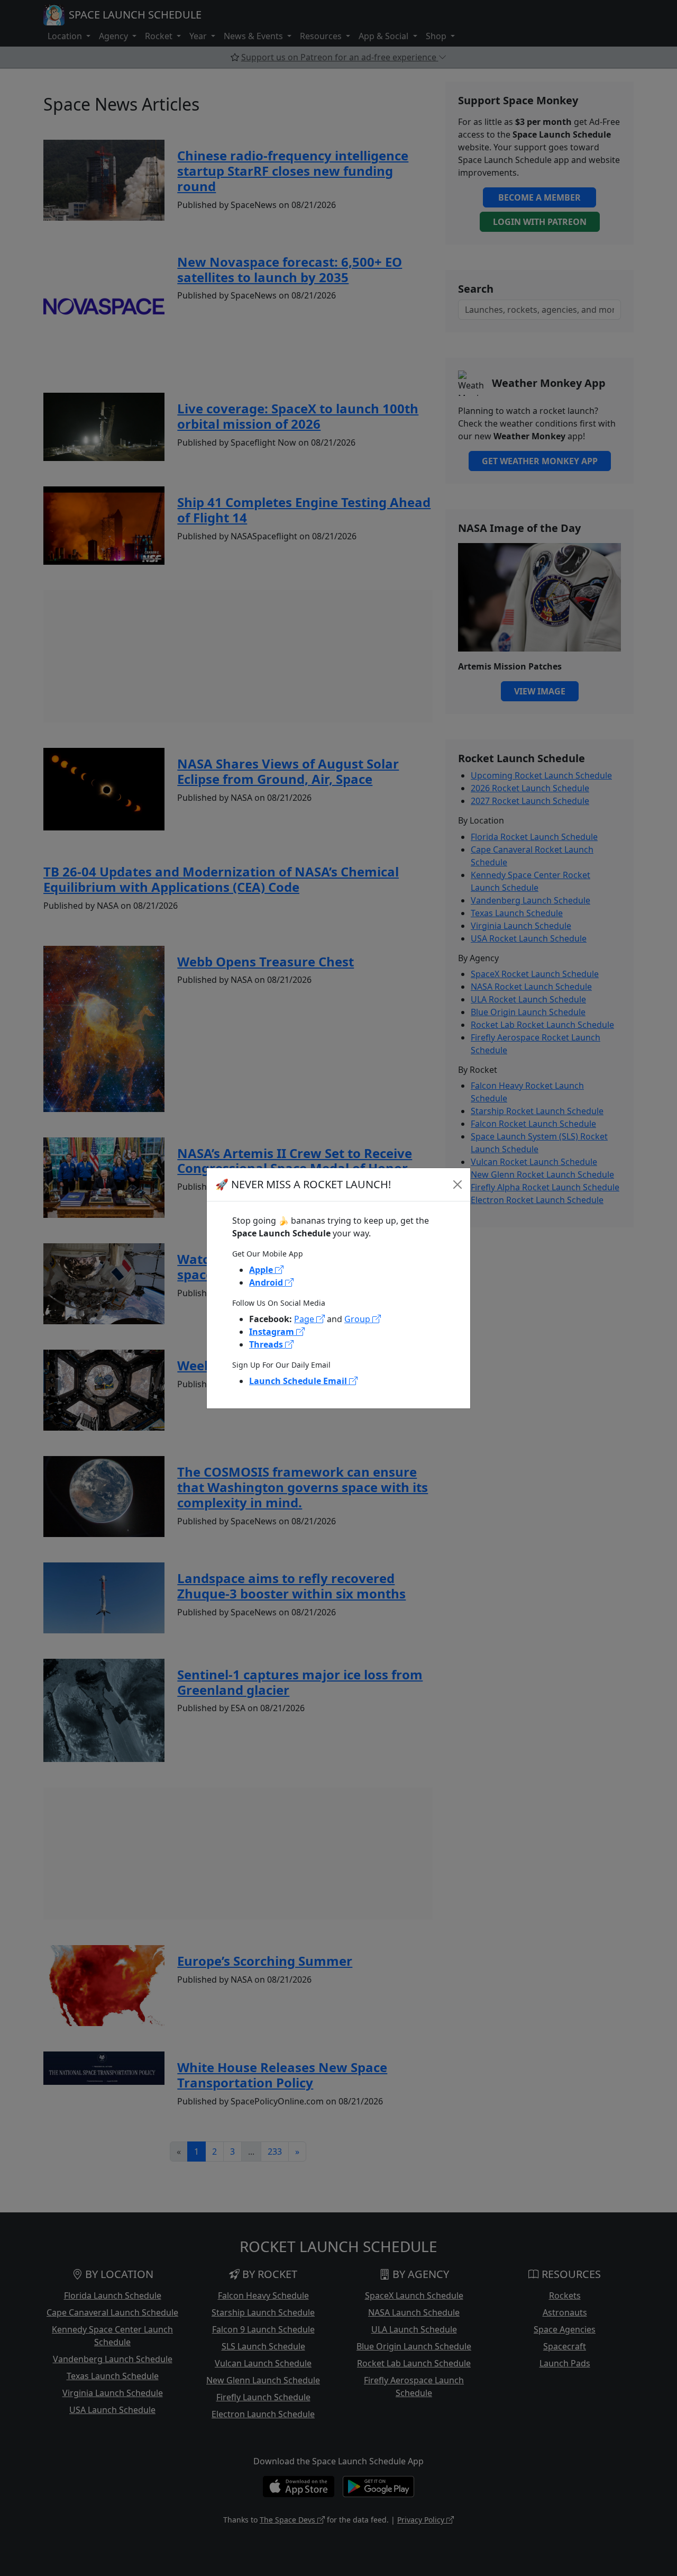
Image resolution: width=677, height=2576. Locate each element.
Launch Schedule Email (299, 1381)
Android (267, 1282)
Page (305, 1319)
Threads (267, 1344)
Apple (262, 1270)
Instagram (273, 1332)
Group (358, 1319)
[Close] (458, 1185)
